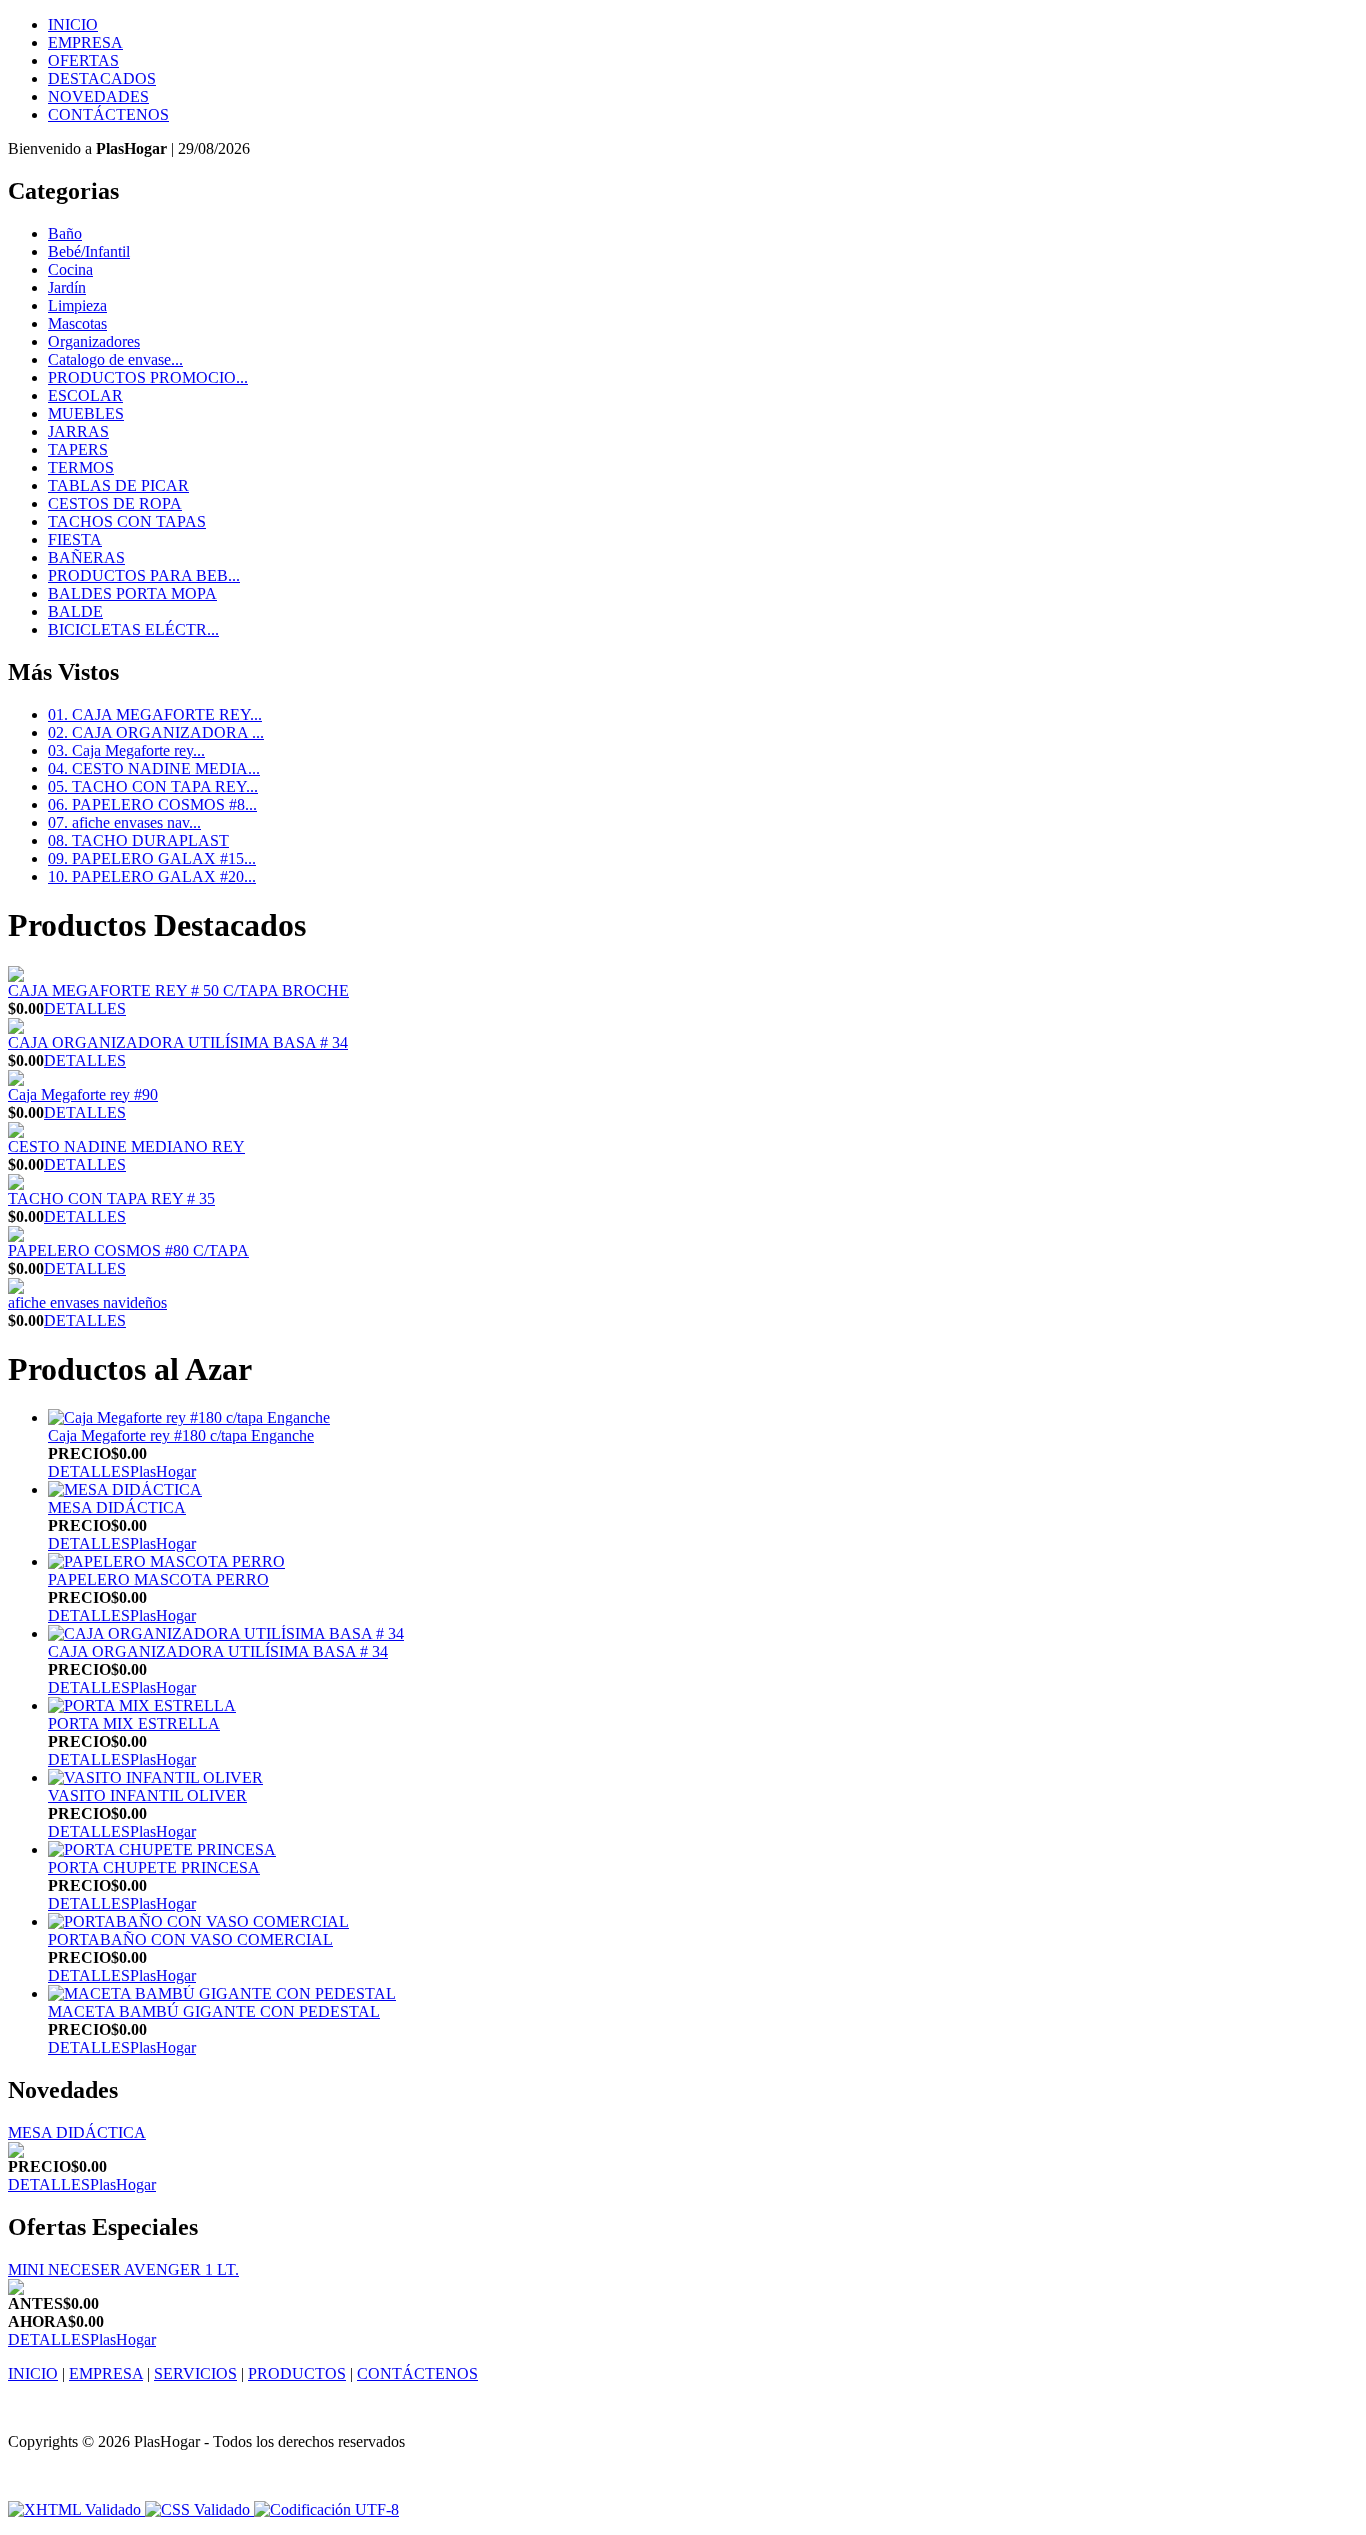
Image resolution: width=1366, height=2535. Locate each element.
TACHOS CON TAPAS (127, 521)
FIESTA (75, 539)
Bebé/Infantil (89, 251)
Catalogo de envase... (115, 359)
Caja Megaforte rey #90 (83, 1094)
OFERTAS (83, 60)
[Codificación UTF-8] (326, 2509)
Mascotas (77, 323)
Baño (65, 233)
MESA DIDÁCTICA (117, 1507)
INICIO (73, 24)
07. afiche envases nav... (124, 822)
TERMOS (81, 467)
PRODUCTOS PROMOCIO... (148, 377)
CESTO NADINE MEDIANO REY (126, 1146)
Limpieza (77, 305)
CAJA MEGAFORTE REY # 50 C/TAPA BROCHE (178, 990)
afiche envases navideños (87, 1302)
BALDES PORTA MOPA (132, 593)
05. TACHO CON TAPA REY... (153, 786)
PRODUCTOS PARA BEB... (144, 575)
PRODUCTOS (297, 2373)
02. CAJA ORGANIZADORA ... (156, 732)
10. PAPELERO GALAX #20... (152, 876)
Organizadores (94, 341)
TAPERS (78, 449)
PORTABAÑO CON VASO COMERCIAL (190, 1939)
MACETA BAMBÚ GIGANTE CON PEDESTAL (214, 2011)
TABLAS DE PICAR (118, 485)
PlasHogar (163, 1471)
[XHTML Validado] (74, 2509)
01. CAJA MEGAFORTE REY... (155, 714)
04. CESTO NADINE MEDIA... (154, 768)
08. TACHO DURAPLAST (138, 840)
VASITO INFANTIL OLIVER (147, 1795)
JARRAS (78, 431)
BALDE (75, 611)
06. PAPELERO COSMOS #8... (152, 804)
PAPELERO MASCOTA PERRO (158, 1579)
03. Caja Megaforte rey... (126, 750)
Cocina (70, 269)
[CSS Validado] (195, 2509)
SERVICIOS (195, 2373)
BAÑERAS (86, 557)
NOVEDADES (98, 96)
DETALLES (85, 1008)
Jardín (67, 287)
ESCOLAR (85, 395)
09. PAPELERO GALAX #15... (152, 858)
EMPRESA (85, 42)
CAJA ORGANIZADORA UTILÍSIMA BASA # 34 (178, 1042)
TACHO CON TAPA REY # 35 (111, 1198)
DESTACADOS (102, 78)
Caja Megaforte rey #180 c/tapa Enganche (181, 1435)
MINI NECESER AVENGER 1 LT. (123, 2269)
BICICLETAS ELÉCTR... (133, 629)
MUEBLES (86, 413)
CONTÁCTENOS (108, 114)
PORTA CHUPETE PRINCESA (154, 1867)
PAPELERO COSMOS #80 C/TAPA (128, 1250)
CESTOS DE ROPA (115, 503)
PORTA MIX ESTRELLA (134, 1723)
